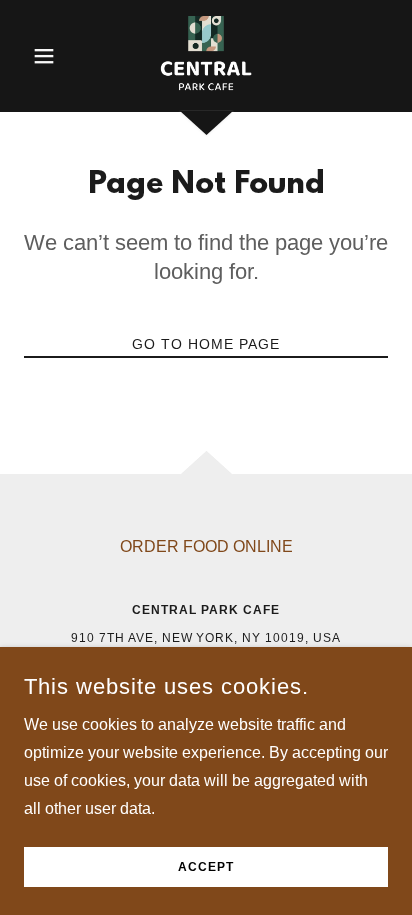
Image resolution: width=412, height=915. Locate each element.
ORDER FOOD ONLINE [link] (206, 546)
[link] (205, 56)
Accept (206, 867)
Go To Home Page (206, 344)
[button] (51, 56)
